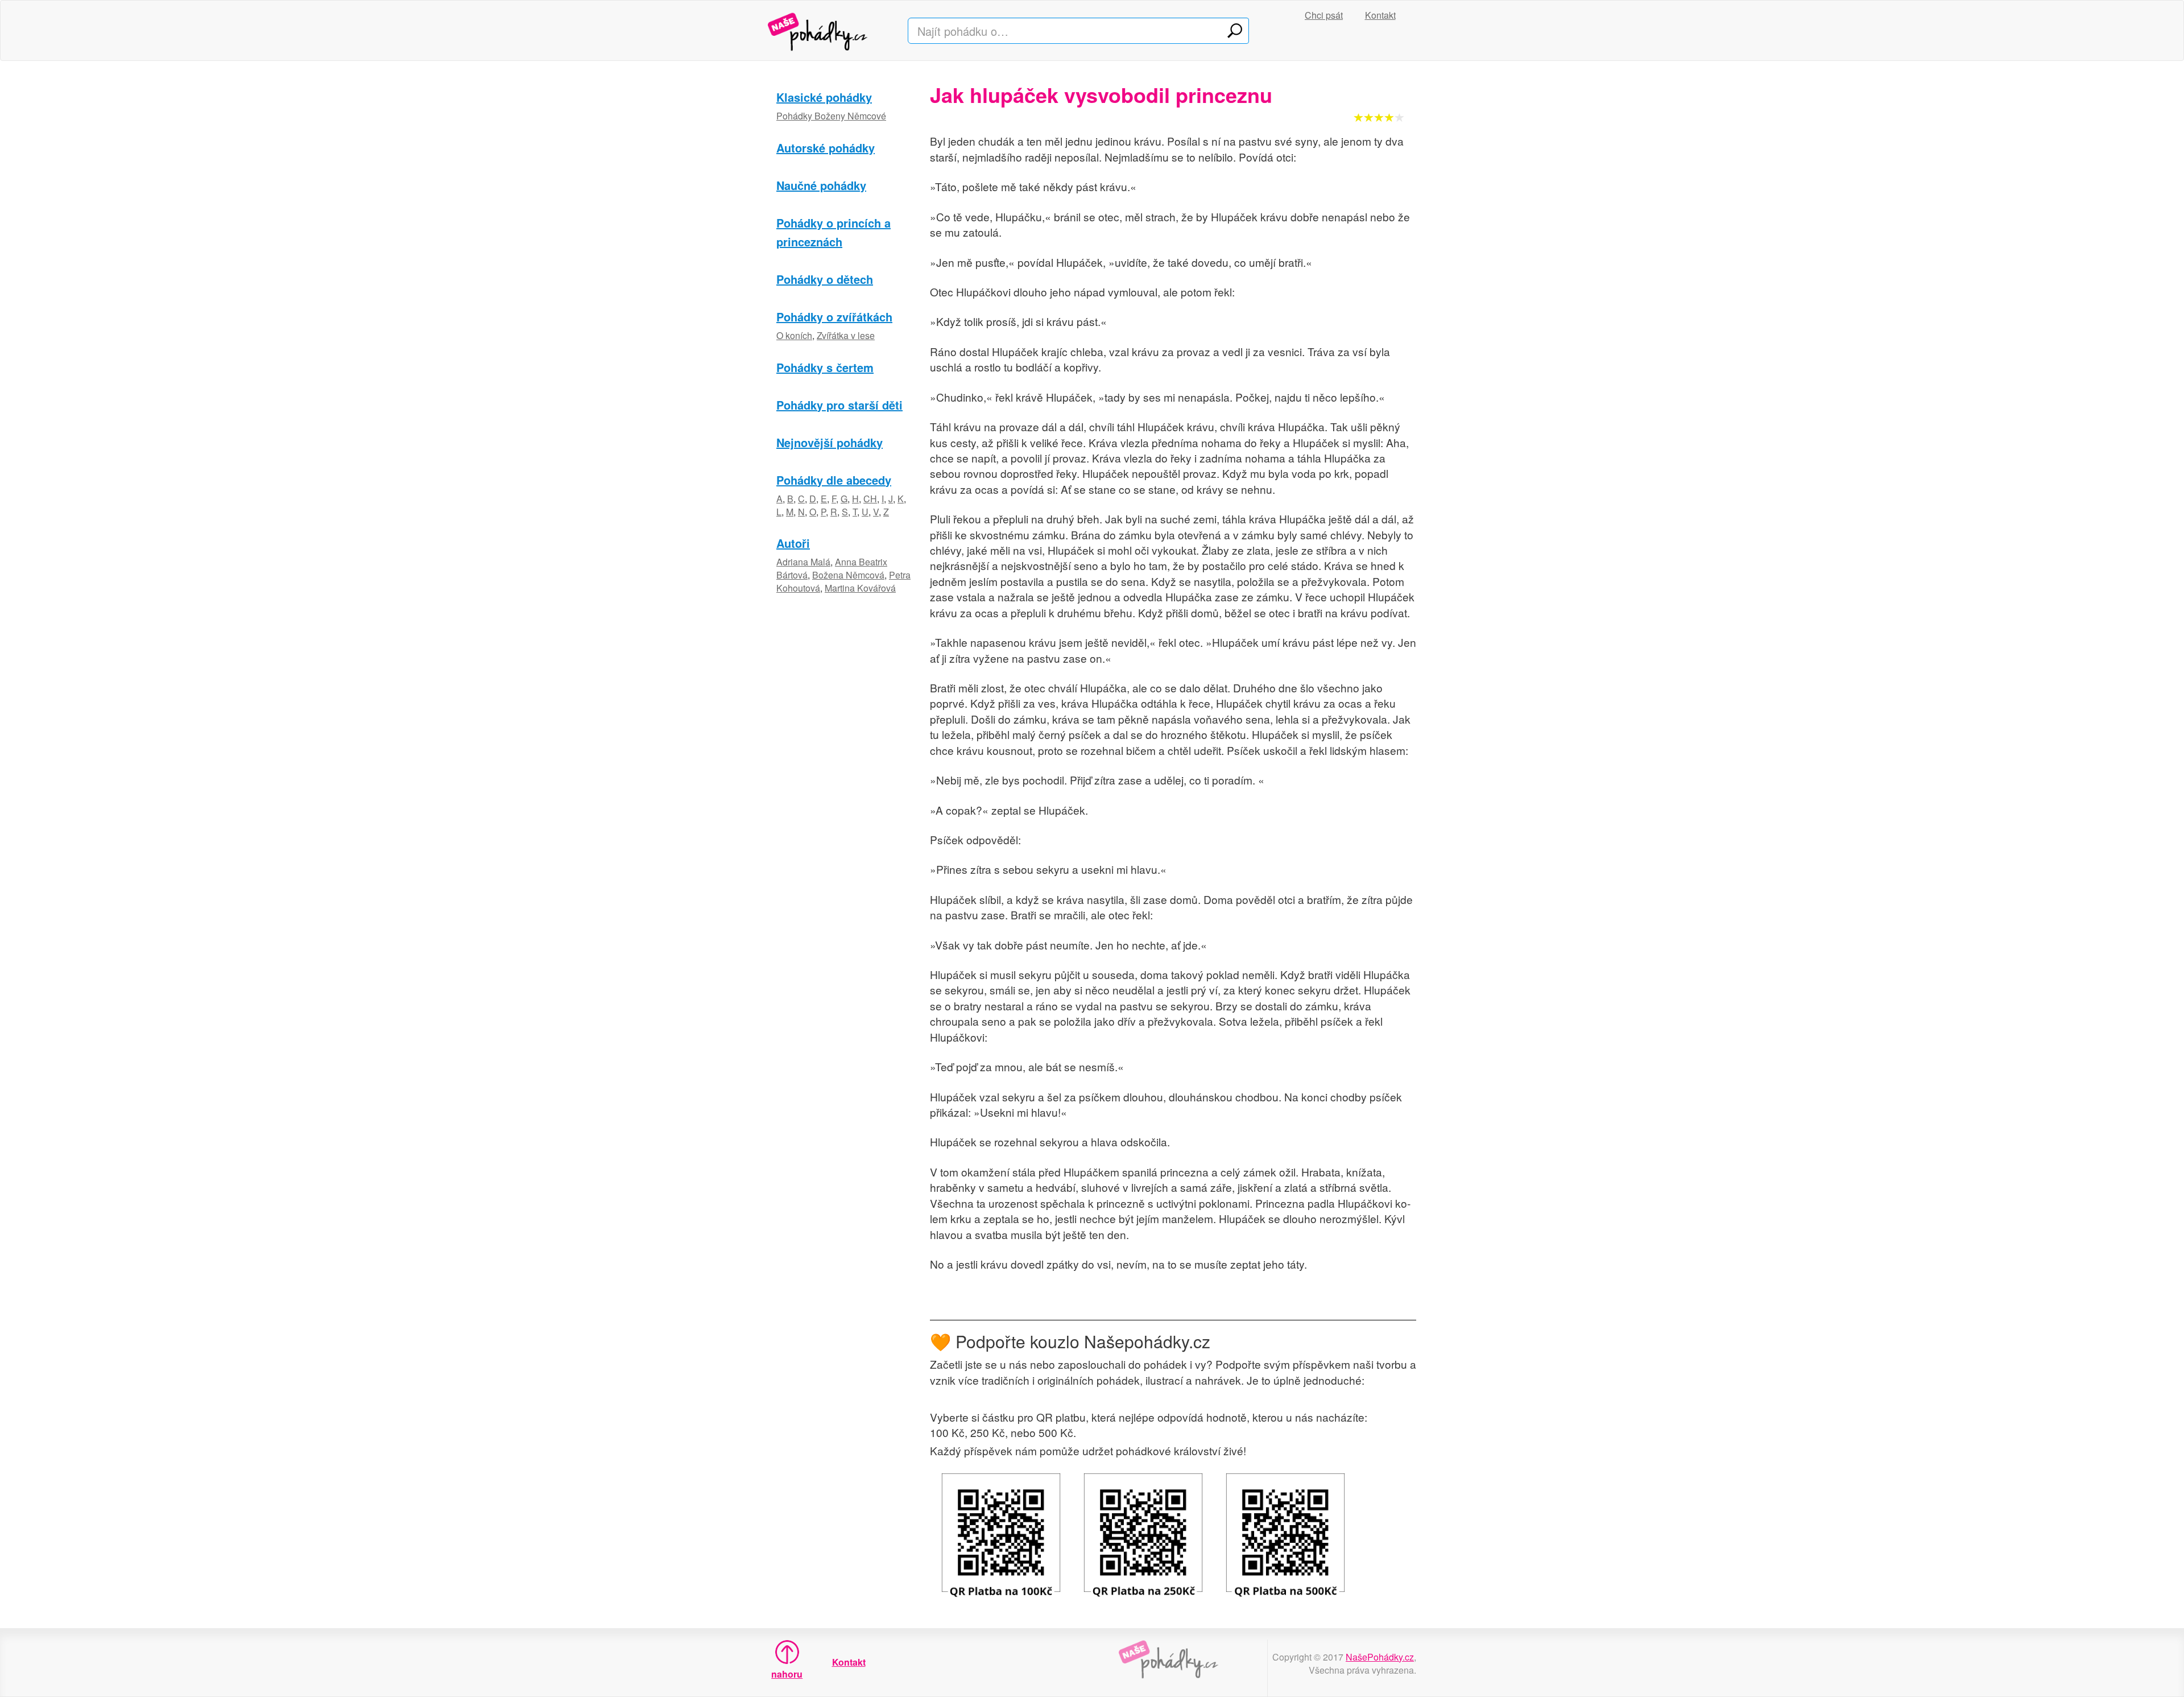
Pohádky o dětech (825, 279)
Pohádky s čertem (825, 367)
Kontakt (1380, 15)
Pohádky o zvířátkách (834, 317)
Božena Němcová (848, 575)
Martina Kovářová (860, 588)
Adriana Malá (803, 562)
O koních (794, 335)
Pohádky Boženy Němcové (831, 116)
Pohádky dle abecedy (834, 480)
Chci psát (1324, 15)
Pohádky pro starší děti (839, 405)
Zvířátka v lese (846, 335)
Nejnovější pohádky (830, 442)
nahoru (787, 1674)
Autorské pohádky (826, 148)
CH (870, 499)
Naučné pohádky (821, 185)
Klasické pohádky (824, 97)
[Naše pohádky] (829, 30)
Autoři (793, 543)
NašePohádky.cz (1380, 1657)
